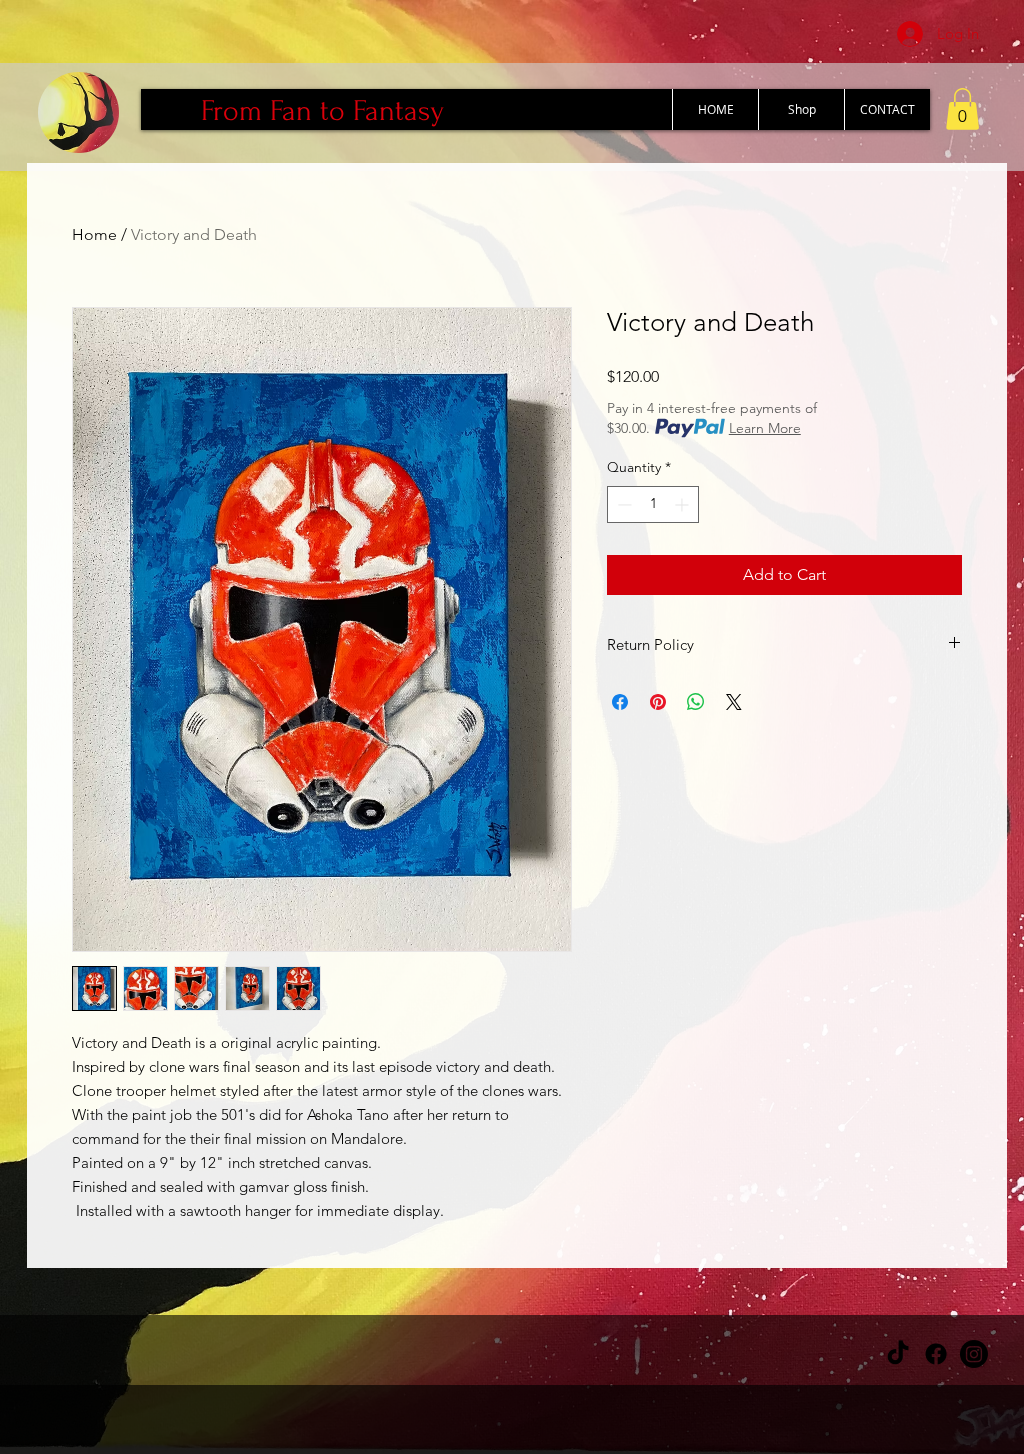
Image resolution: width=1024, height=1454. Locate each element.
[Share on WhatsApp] (696, 702)
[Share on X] (734, 702)
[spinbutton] (653, 504)
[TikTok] (898, 1354)
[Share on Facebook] (620, 702)
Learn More (765, 428)
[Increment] (683, 504)
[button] (962, 109)
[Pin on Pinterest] (658, 702)
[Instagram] (974, 1354)
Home (94, 234)
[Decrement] (622, 504)
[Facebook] (936, 1354)
